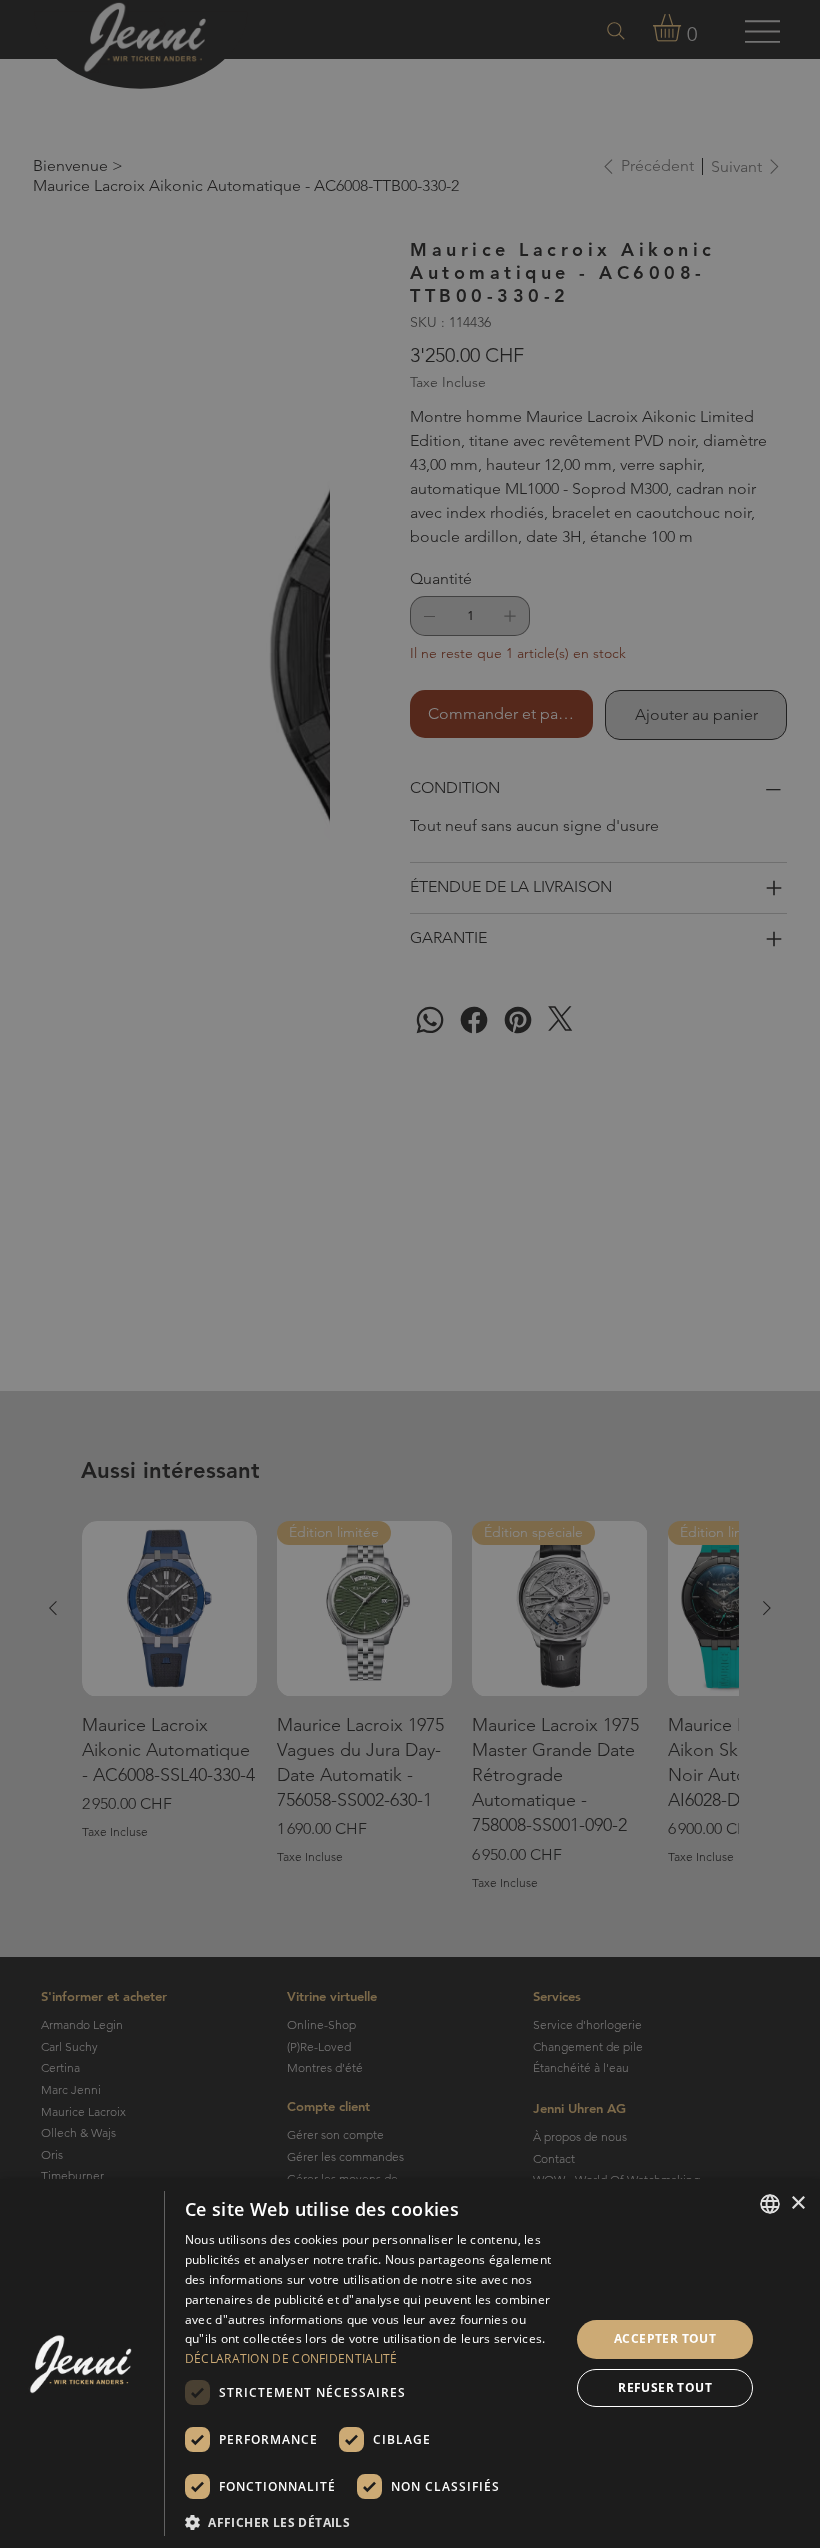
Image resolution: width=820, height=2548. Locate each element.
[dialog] (410, 2363)
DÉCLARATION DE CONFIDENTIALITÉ (291, 2358)
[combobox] (770, 2204)
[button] (372, 2521)
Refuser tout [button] (665, 2387)
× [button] (797, 2203)
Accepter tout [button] (665, 2338)
